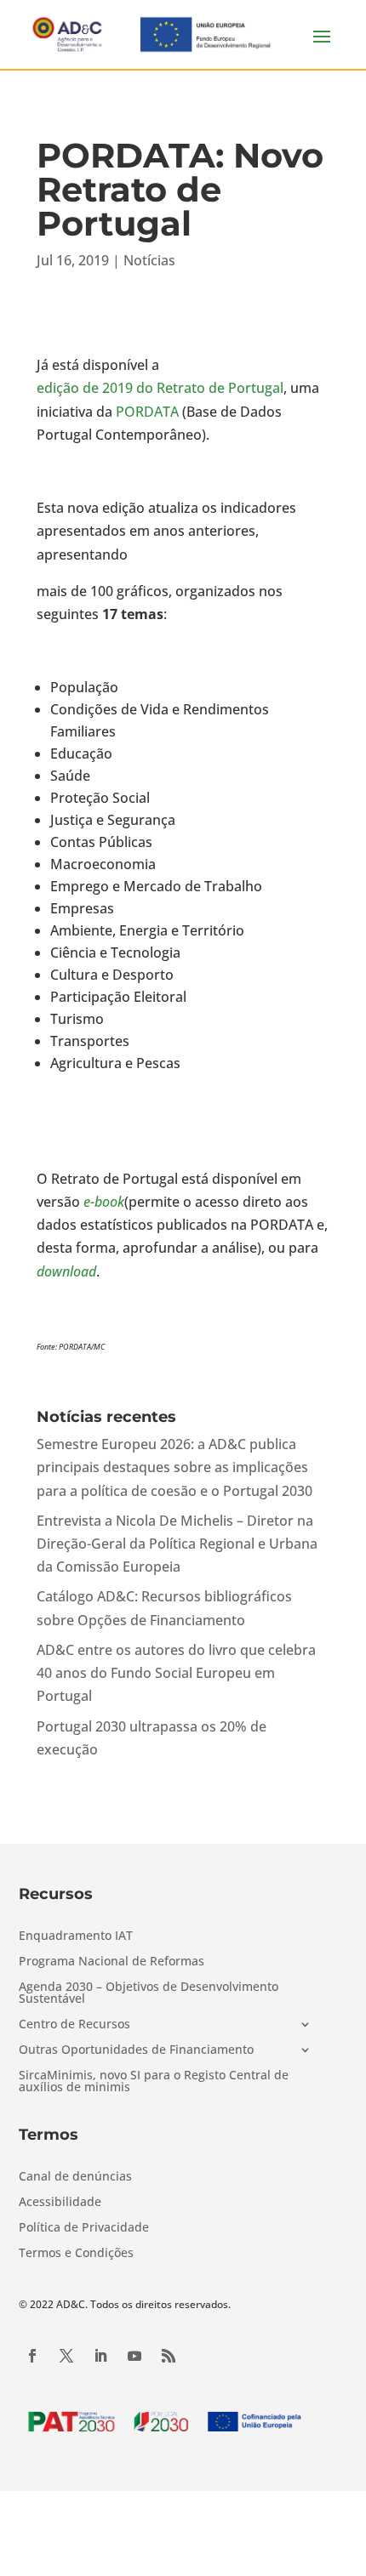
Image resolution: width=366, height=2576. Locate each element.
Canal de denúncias (75, 2177)
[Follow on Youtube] (134, 2356)
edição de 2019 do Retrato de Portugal (160, 388)
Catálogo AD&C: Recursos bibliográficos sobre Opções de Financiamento (164, 1608)
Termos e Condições (76, 2254)
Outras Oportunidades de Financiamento (136, 2050)
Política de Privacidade (84, 2228)
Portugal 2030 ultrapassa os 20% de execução (152, 1738)
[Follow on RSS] (169, 2356)
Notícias (149, 260)
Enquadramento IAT (76, 1936)
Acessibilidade (60, 2203)
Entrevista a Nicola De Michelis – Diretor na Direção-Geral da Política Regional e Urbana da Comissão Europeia (177, 1544)
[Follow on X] (66, 2356)
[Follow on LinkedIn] (100, 2356)
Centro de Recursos (74, 2025)
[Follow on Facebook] (32, 2356)
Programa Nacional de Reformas (112, 1962)
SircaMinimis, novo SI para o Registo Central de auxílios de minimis (154, 2082)
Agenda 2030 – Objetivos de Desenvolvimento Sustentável (149, 1993)
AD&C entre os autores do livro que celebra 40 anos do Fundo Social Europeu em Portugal (176, 1673)
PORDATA (147, 412)
